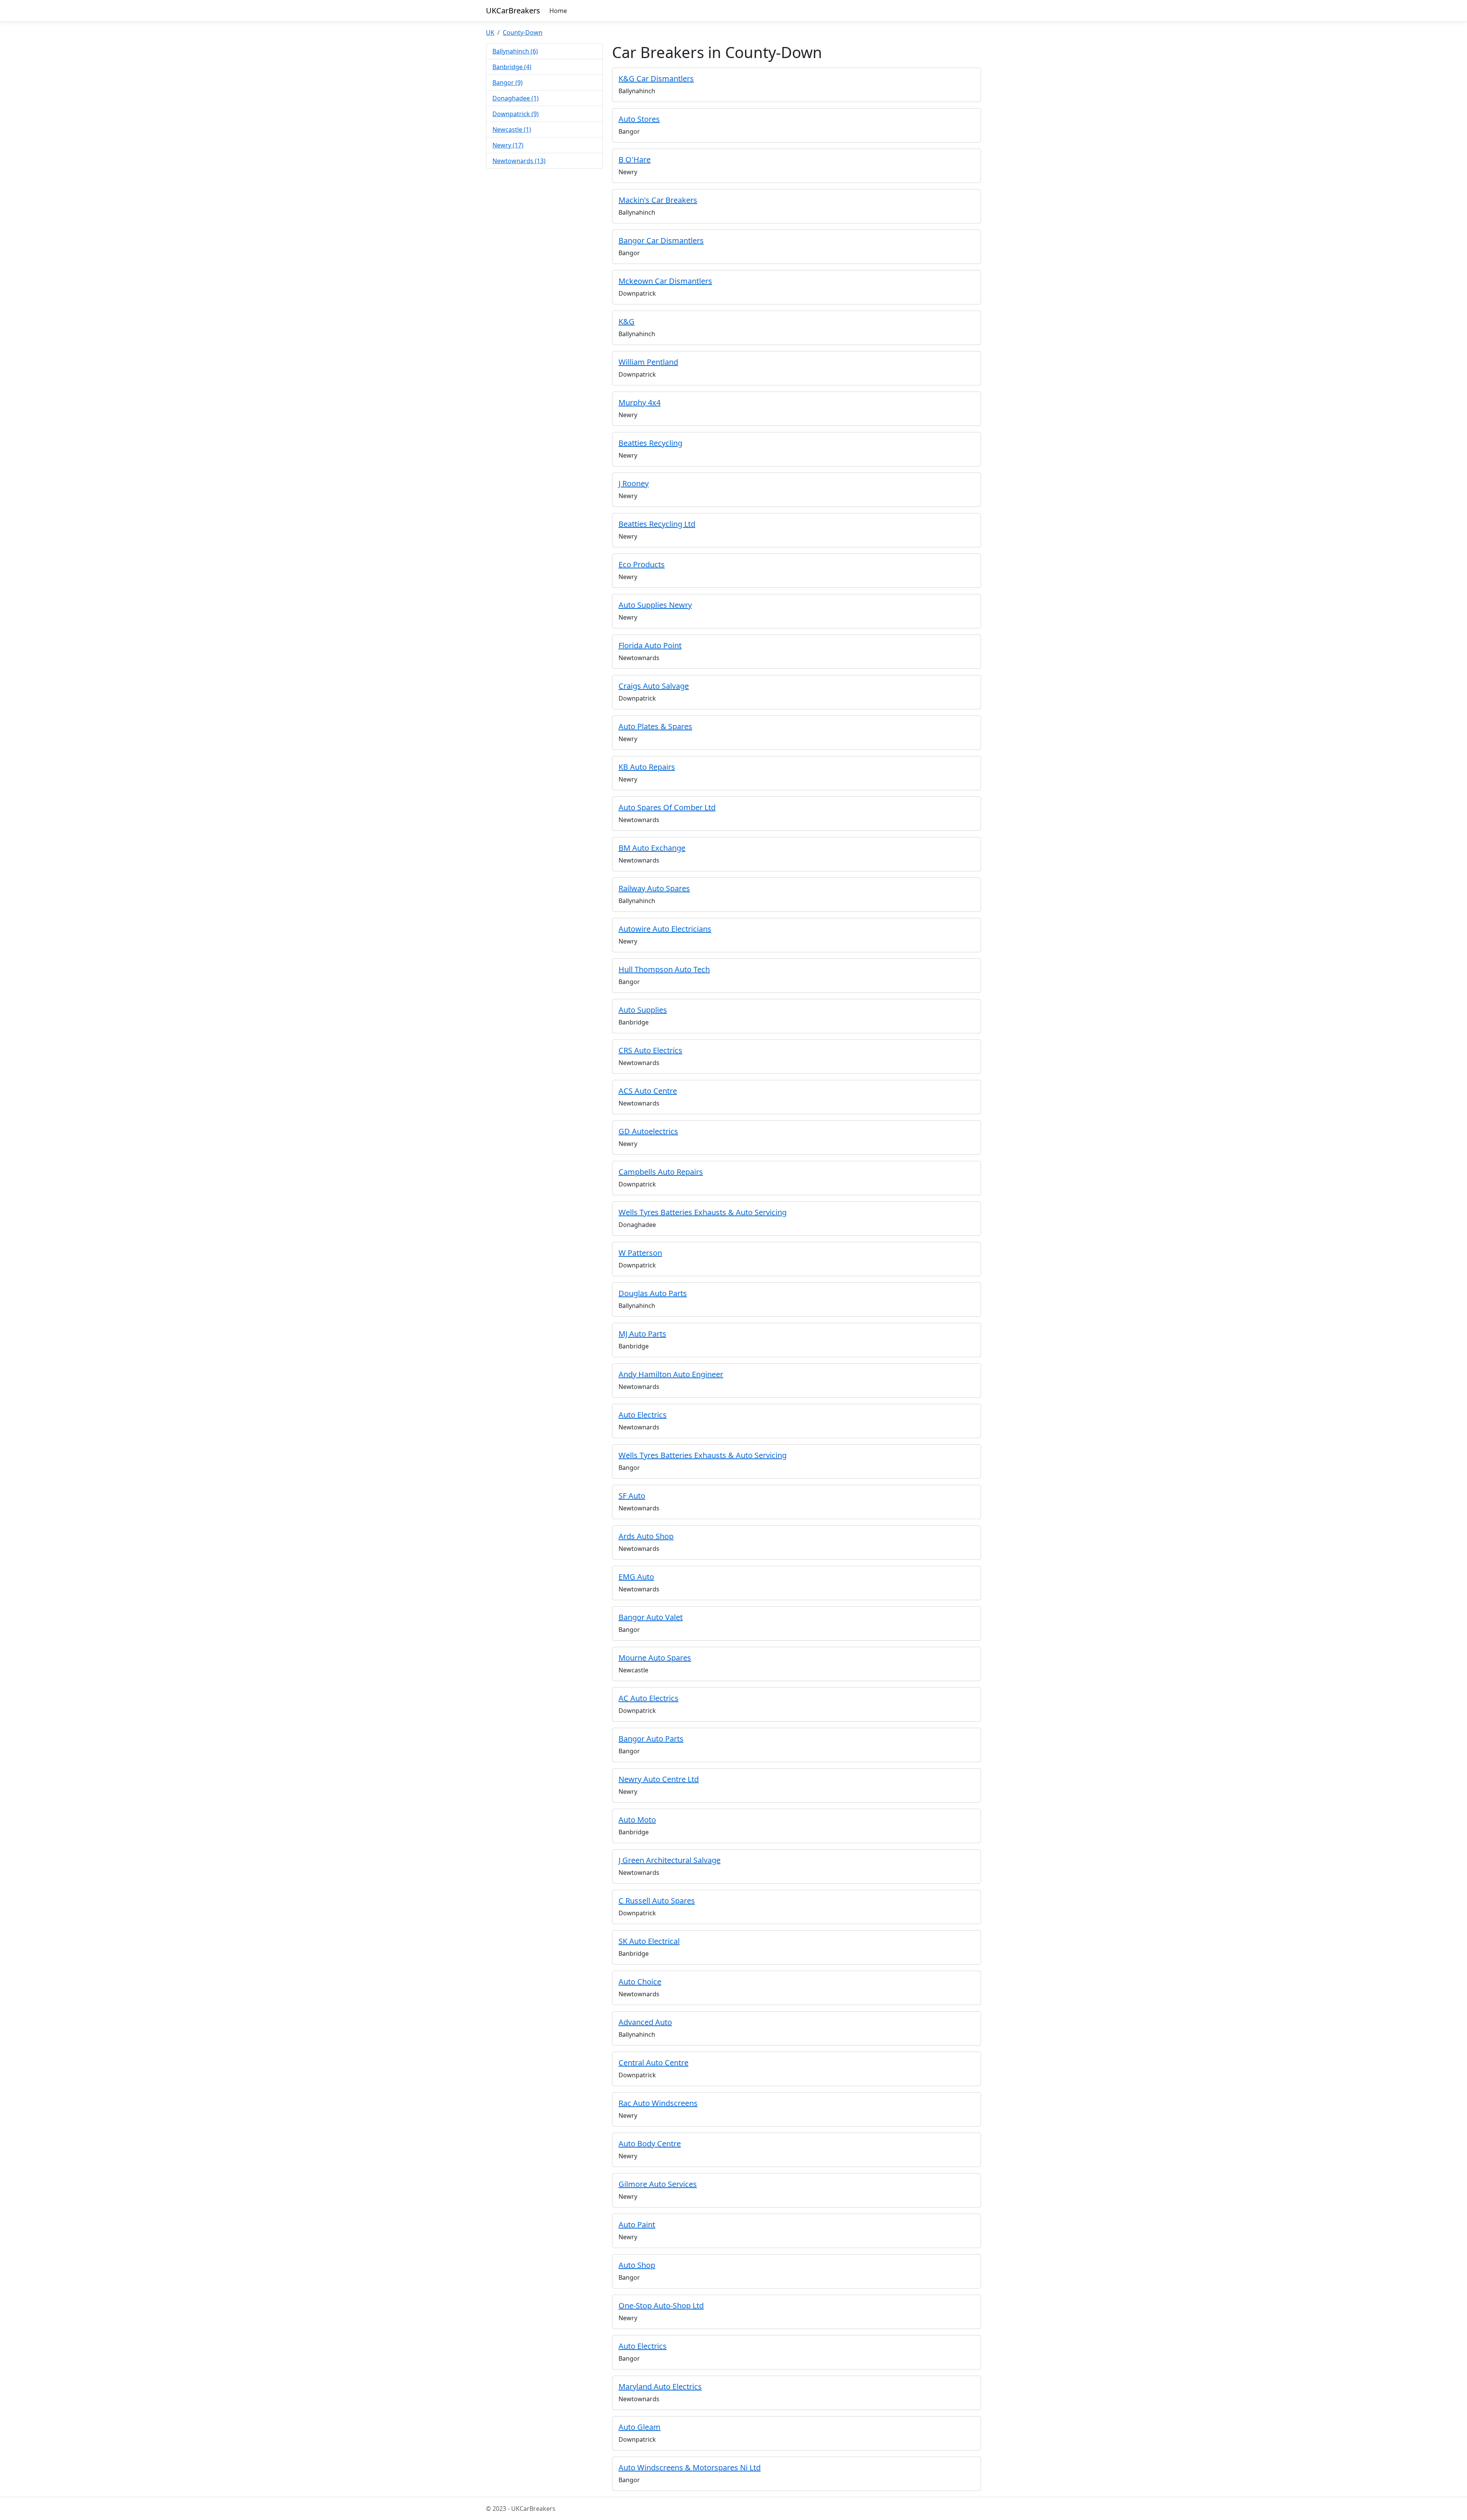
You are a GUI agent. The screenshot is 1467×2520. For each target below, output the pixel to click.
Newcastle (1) (512, 129)
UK (490, 32)
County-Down (523, 32)
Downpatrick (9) (516, 114)
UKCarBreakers (513, 11)
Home (558, 11)
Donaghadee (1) (516, 98)
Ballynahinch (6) (515, 51)
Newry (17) (508, 145)
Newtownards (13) (519, 161)
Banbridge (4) (512, 67)
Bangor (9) (508, 83)
